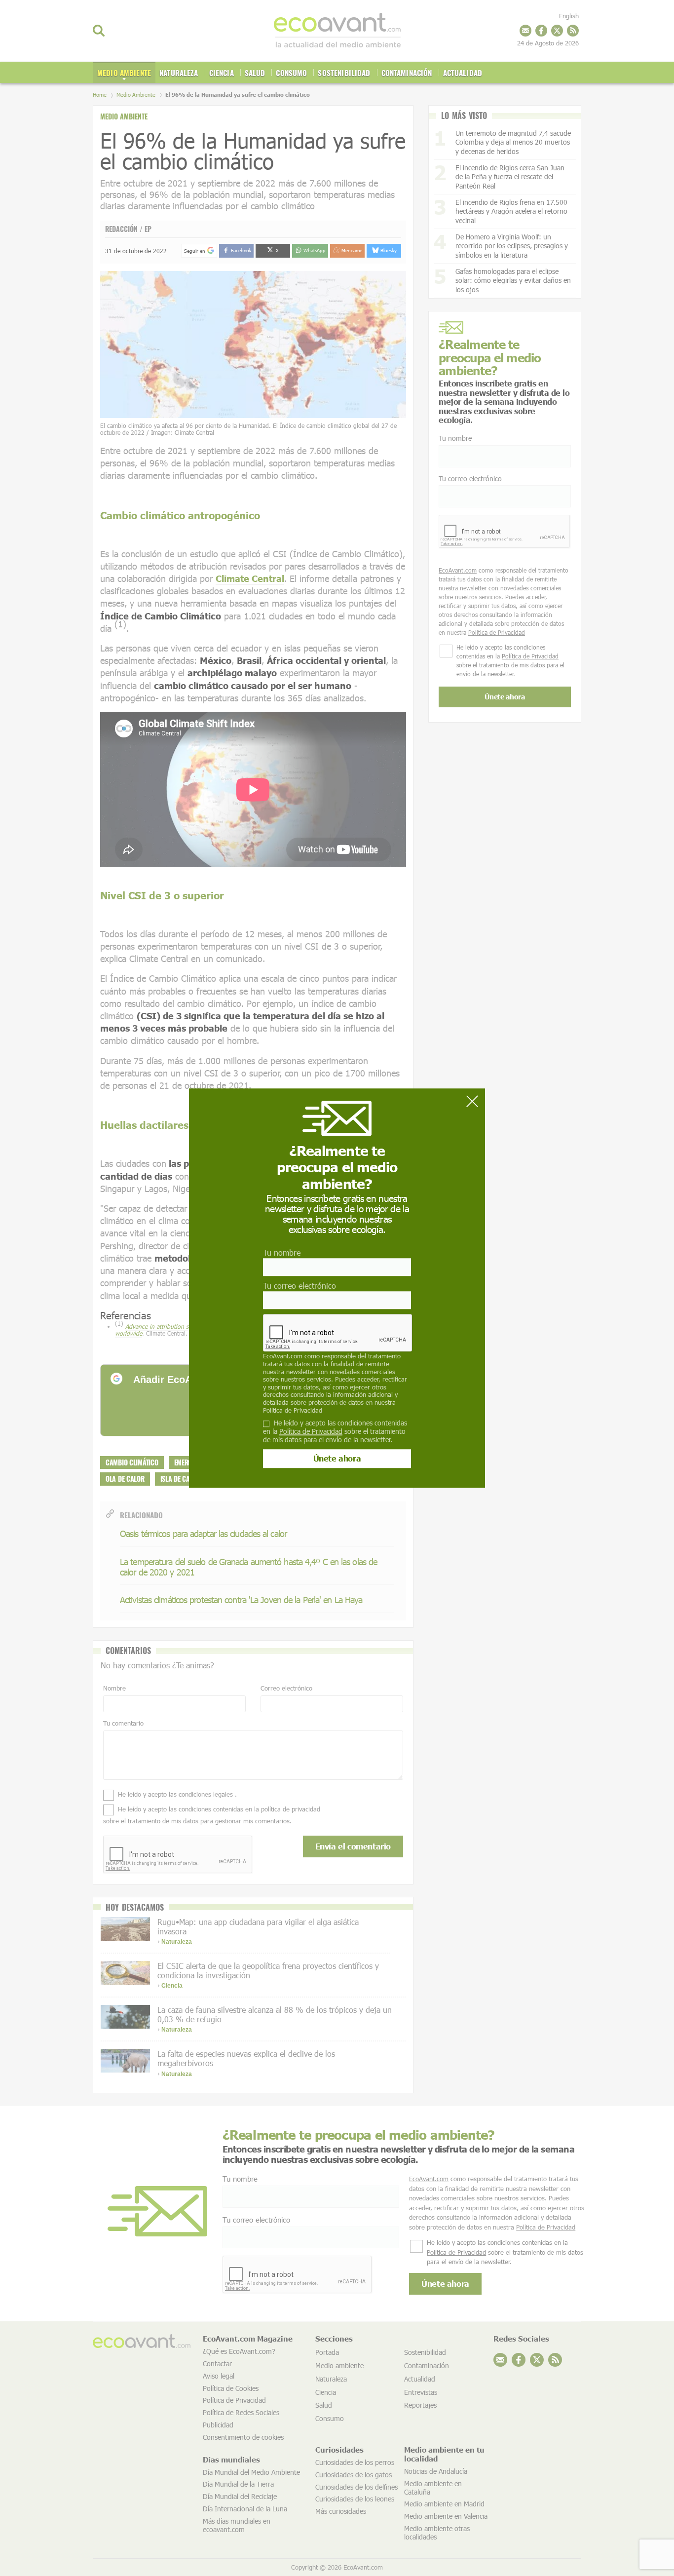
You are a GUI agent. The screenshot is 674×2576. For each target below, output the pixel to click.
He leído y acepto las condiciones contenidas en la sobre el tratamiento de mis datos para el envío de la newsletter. (335, 1431)
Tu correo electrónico (300, 1286)
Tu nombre (282, 1252)
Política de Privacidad (293, 1410)
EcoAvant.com (283, 1356)
